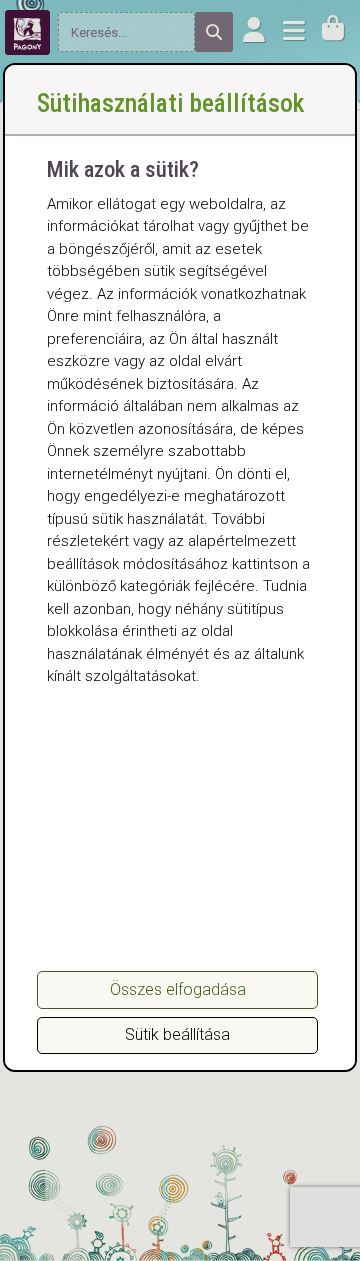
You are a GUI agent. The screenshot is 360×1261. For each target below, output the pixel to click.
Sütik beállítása (177, 1034)
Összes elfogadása (178, 989)
